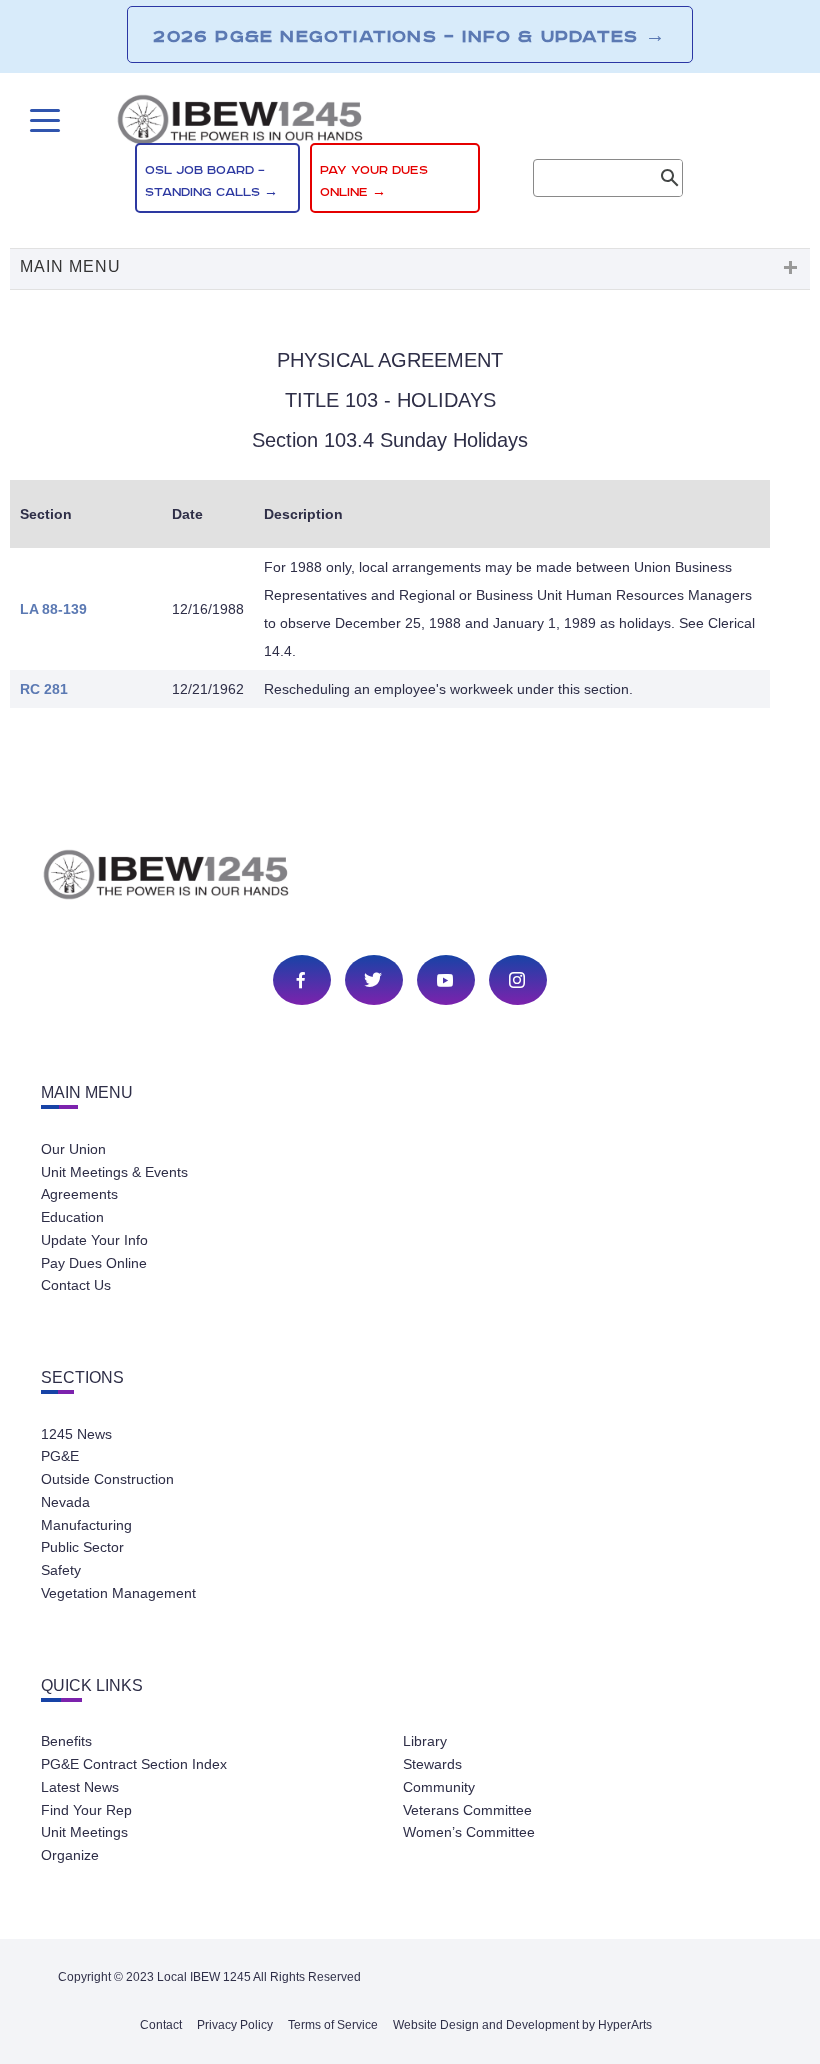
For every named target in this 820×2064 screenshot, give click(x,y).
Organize (70, 1855)
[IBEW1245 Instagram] (517, 980)
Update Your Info (94, 1240)
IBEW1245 (410, 123)
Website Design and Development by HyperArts (522, 2025)
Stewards (432, 1764)
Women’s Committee (469, 1832)
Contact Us (76, 1285)
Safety (61, 1570)
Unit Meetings (84, 1832)
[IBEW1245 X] (373, 980)
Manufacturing (86, 1525)
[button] (410, 269)
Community (439, 1787)
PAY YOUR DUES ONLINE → (374, 181)
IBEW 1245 (410, 878)
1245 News (76, 1434)
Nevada (65, 1502)
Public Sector (82, 1547)
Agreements (79, 1194)
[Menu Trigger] (42, 120)
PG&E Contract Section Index (134, 1764)
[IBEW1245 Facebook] (301, 980)
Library (425, 1741)
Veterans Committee (467, 1810)
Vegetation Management (118, 1593)
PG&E (60, 1456)
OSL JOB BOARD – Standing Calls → (211, 181)
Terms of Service (333, 2025)
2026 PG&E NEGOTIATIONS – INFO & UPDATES (409, 36)
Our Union (73, 1149)
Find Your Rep (86, 1810)
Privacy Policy (235, 2025)
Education (72, 1217)
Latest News (80, 1787)
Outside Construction (107, 1479)
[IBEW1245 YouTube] (445, 980)
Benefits (66, 1741)
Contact (161, 2025)
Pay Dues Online (94, 1263)
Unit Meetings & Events (114, 1172)
